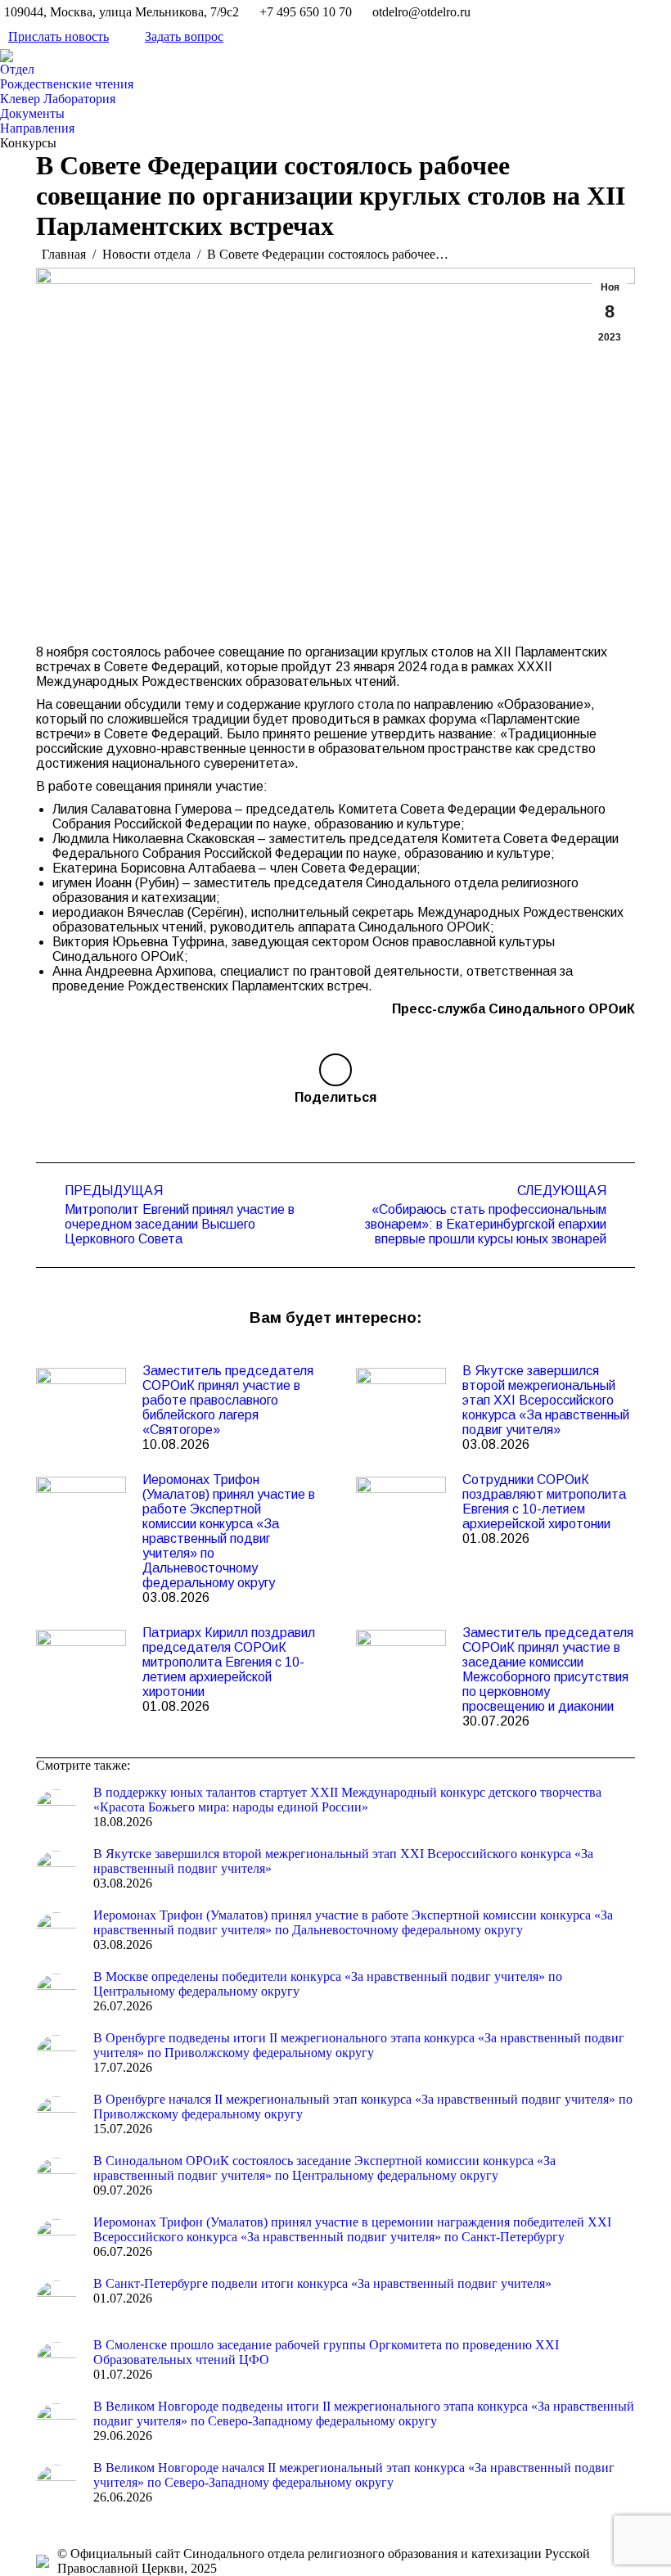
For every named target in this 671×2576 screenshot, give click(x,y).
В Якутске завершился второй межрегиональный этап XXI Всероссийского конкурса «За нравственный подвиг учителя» (546, 1400)
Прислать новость (59, 36)
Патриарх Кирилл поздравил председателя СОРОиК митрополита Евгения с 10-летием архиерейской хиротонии (229, 1662)
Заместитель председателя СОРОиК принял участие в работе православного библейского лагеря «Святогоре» (228, 1400)
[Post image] (81, 1401)
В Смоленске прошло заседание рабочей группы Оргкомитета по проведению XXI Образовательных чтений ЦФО (326, 2352)
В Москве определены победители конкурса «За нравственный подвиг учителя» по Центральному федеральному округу (328, 1984)
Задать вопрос (184, 36)
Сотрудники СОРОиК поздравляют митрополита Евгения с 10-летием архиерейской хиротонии (544, 1502)
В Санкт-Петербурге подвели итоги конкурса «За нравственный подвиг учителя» (322, 2283)
